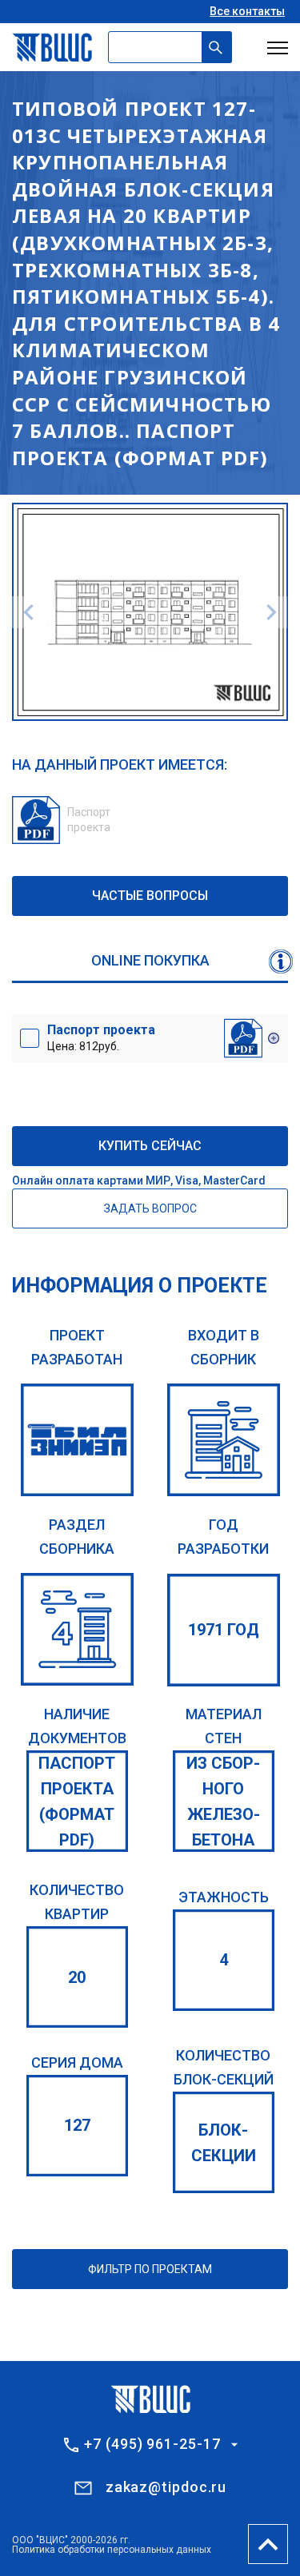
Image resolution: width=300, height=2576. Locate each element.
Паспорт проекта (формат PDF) (77, 1802)
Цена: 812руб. (101, 1037)
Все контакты (247, 11)
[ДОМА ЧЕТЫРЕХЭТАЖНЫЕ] (77, 1629)
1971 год (224, 1630)
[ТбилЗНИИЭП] (77, 1440)
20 (77, 1977)
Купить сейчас (150, 1146)
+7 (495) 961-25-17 (152, 2444)
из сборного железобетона (223, 1802)
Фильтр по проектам (150, 2269)
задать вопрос (150, 1208)
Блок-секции (224, 2143)
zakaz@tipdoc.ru (166, 2487)
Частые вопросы (150, 896)
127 (77, 2125)
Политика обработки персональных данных (112, 2550)
